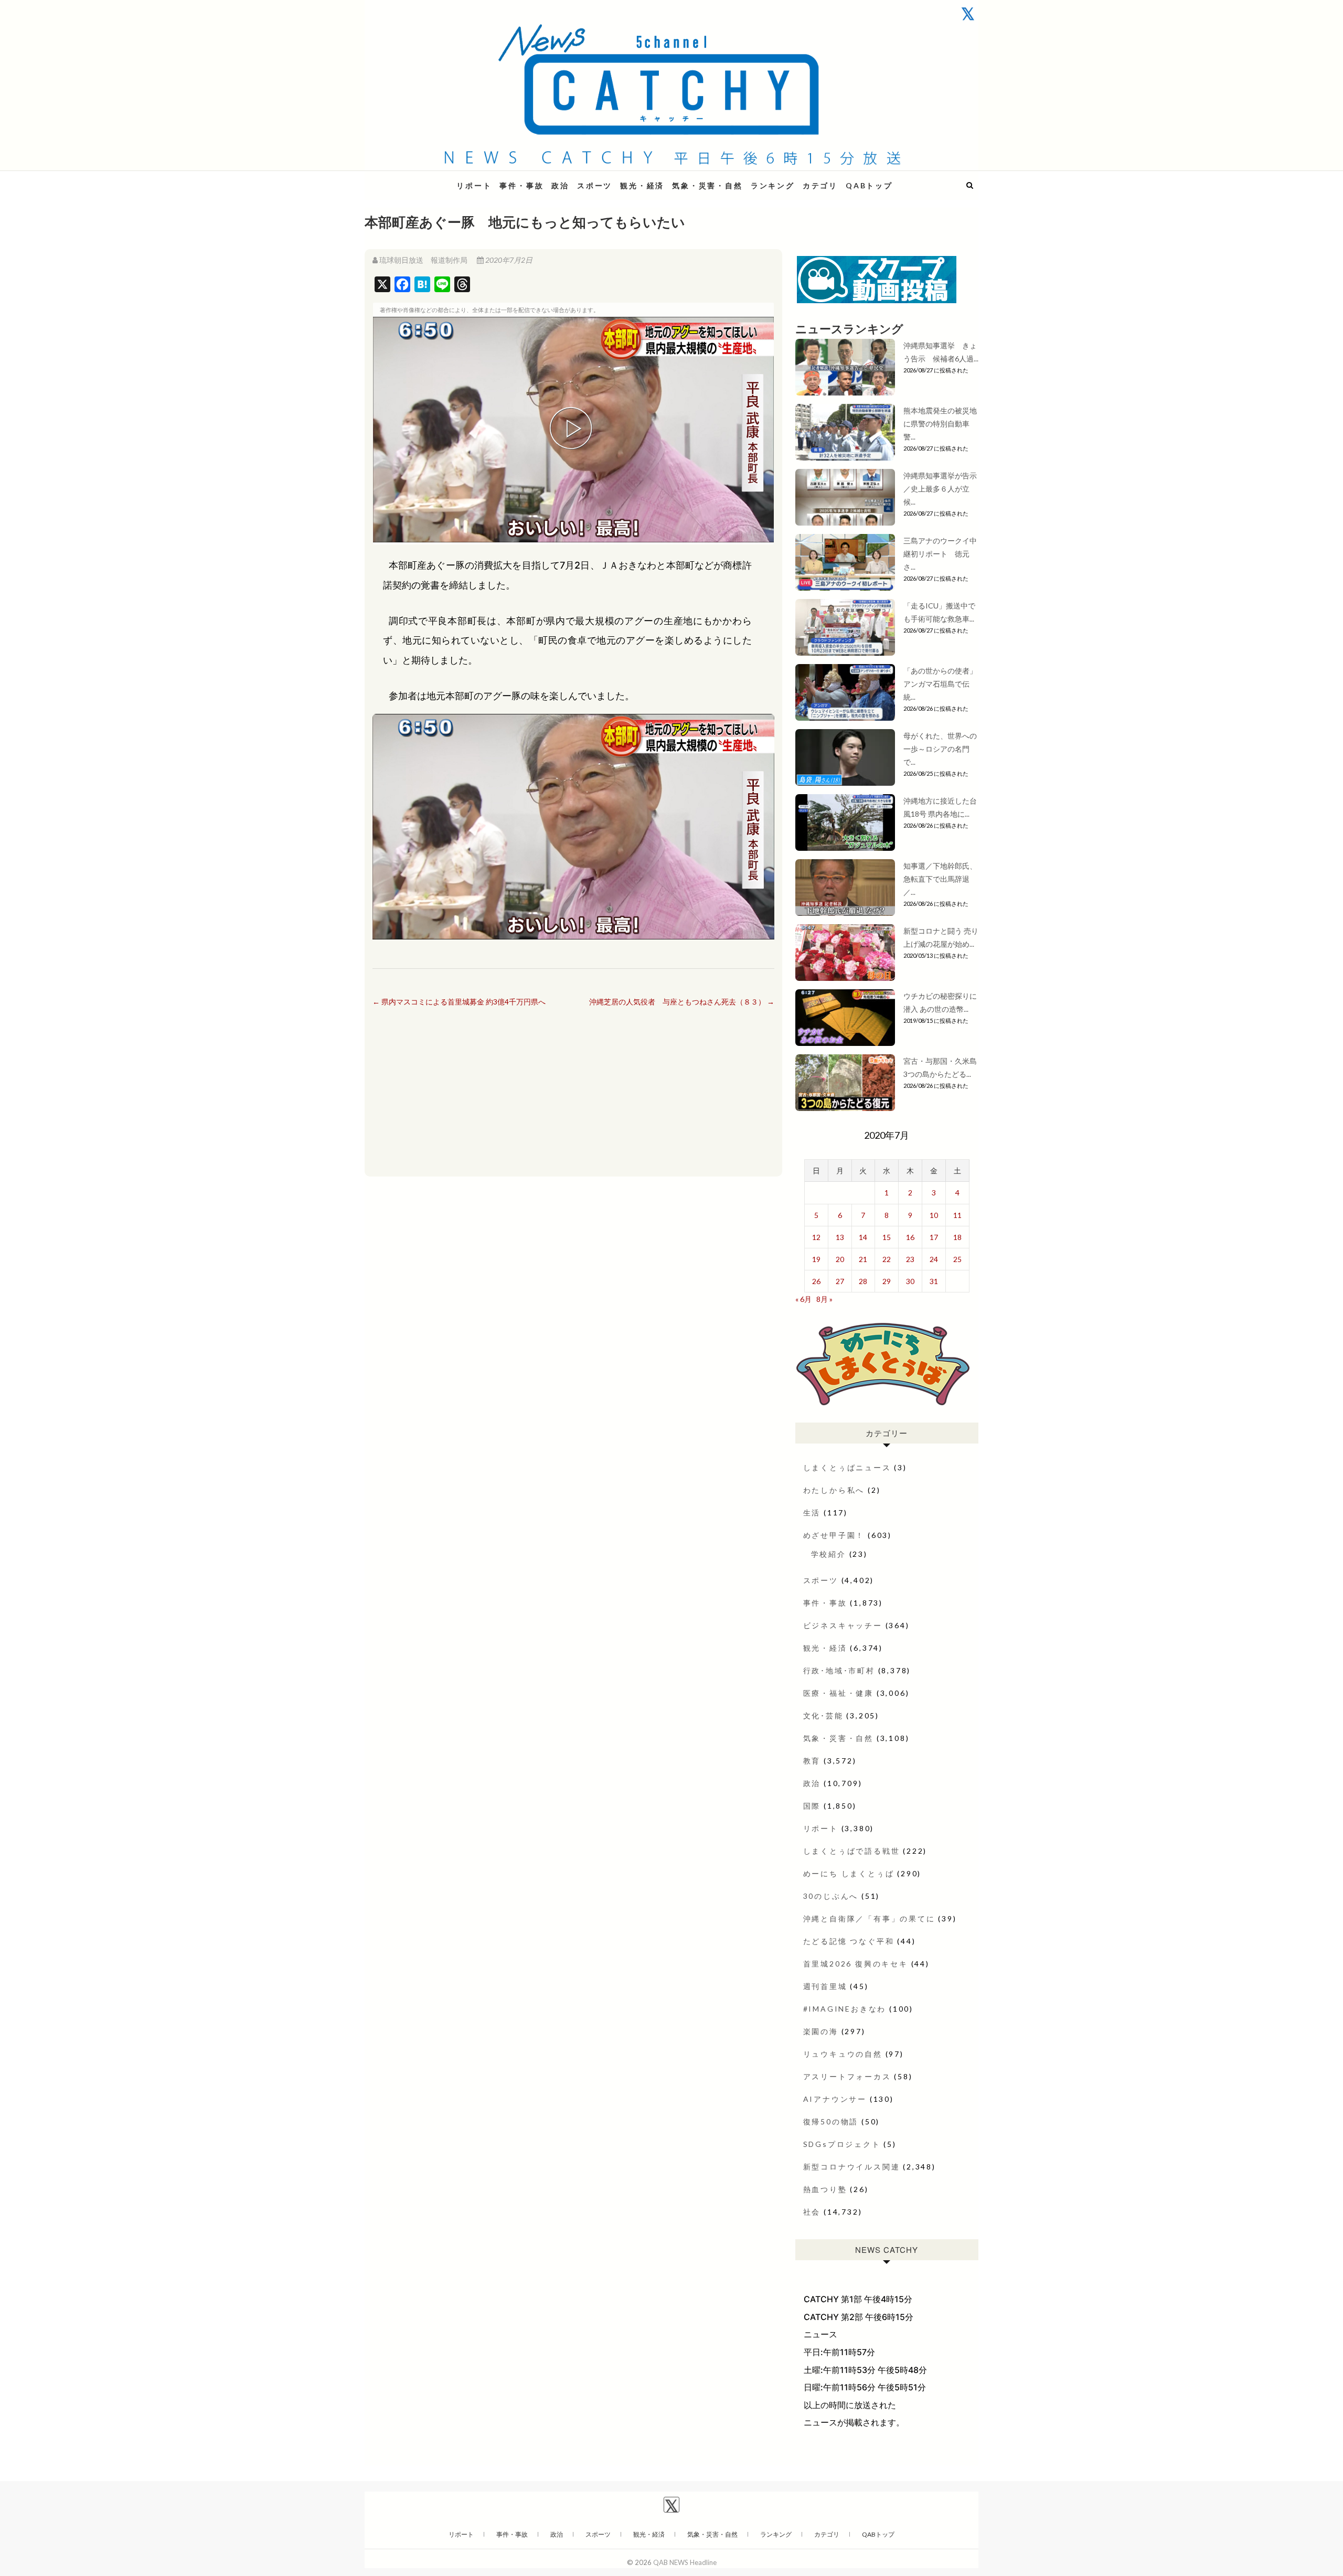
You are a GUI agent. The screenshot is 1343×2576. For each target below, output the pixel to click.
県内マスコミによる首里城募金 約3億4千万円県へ (459, 1002)
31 (934, 1281)
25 (957, 1259)
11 (957, 1215)
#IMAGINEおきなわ (845, 2009)
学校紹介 (829, 1554)
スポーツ (595, 185)
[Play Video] (573, 430)
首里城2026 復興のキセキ (856, 1964)
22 (887, 1259)
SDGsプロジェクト (842, 2144)
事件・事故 (521, 185)
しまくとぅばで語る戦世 (852, 1851)
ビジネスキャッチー (843, 1625)
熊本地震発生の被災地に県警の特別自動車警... (940, 424)
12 (816, 1237)
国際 (812, 1806)
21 (863, 1259)
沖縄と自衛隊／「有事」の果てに (869, 1918)
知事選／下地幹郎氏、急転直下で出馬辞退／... (940, 879)
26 (816, 1281)
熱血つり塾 (825, 2189)
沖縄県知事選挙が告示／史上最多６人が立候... (940, 489)
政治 (560, 185)
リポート (474, 185)
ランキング (773, 185)
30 (910, 1281)
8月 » (824, 1299)
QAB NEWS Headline (420, 179)
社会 (812, 2212)
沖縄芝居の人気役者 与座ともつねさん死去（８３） (682, 1002)
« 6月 (803, 1299)
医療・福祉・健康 (838, 1693)
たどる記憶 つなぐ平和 (849, 1941)
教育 (812, 1761)
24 (934, 1259)
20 (840, 1259)
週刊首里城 (825, 1986)
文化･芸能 (823, 1715)
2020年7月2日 (508, 260)
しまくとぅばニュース (847, 1467)
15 (887, 1237)
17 (934, 1237)
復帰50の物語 (831, 2121)
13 (840, 1237)
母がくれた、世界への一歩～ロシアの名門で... (940, 749)
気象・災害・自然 (707, 185)
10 (934, 1215)
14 (863, 1237)
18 (957, 1237)
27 (840, 1281)
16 (910, 1237)
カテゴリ (820, 185)
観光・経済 (642, 185)
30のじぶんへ (831, 1896)
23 (910, 1259)
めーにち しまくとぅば (849, 1873)
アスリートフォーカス (847, 2076)
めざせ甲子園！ (834, 1535)
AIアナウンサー (835, 2099)
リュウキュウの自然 (843, 2054)
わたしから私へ (834, 1490)
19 (816, 1259)
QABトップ (869, 185)
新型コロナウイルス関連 (852, 2167)
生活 (812, 1513)
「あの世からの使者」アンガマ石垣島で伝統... (940, 684)
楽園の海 (821, 2031)
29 (887, 1281)
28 (863, 1281)
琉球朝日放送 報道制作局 (423, 260)
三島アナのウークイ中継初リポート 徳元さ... (940, 554)
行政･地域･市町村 (839, 1670)
